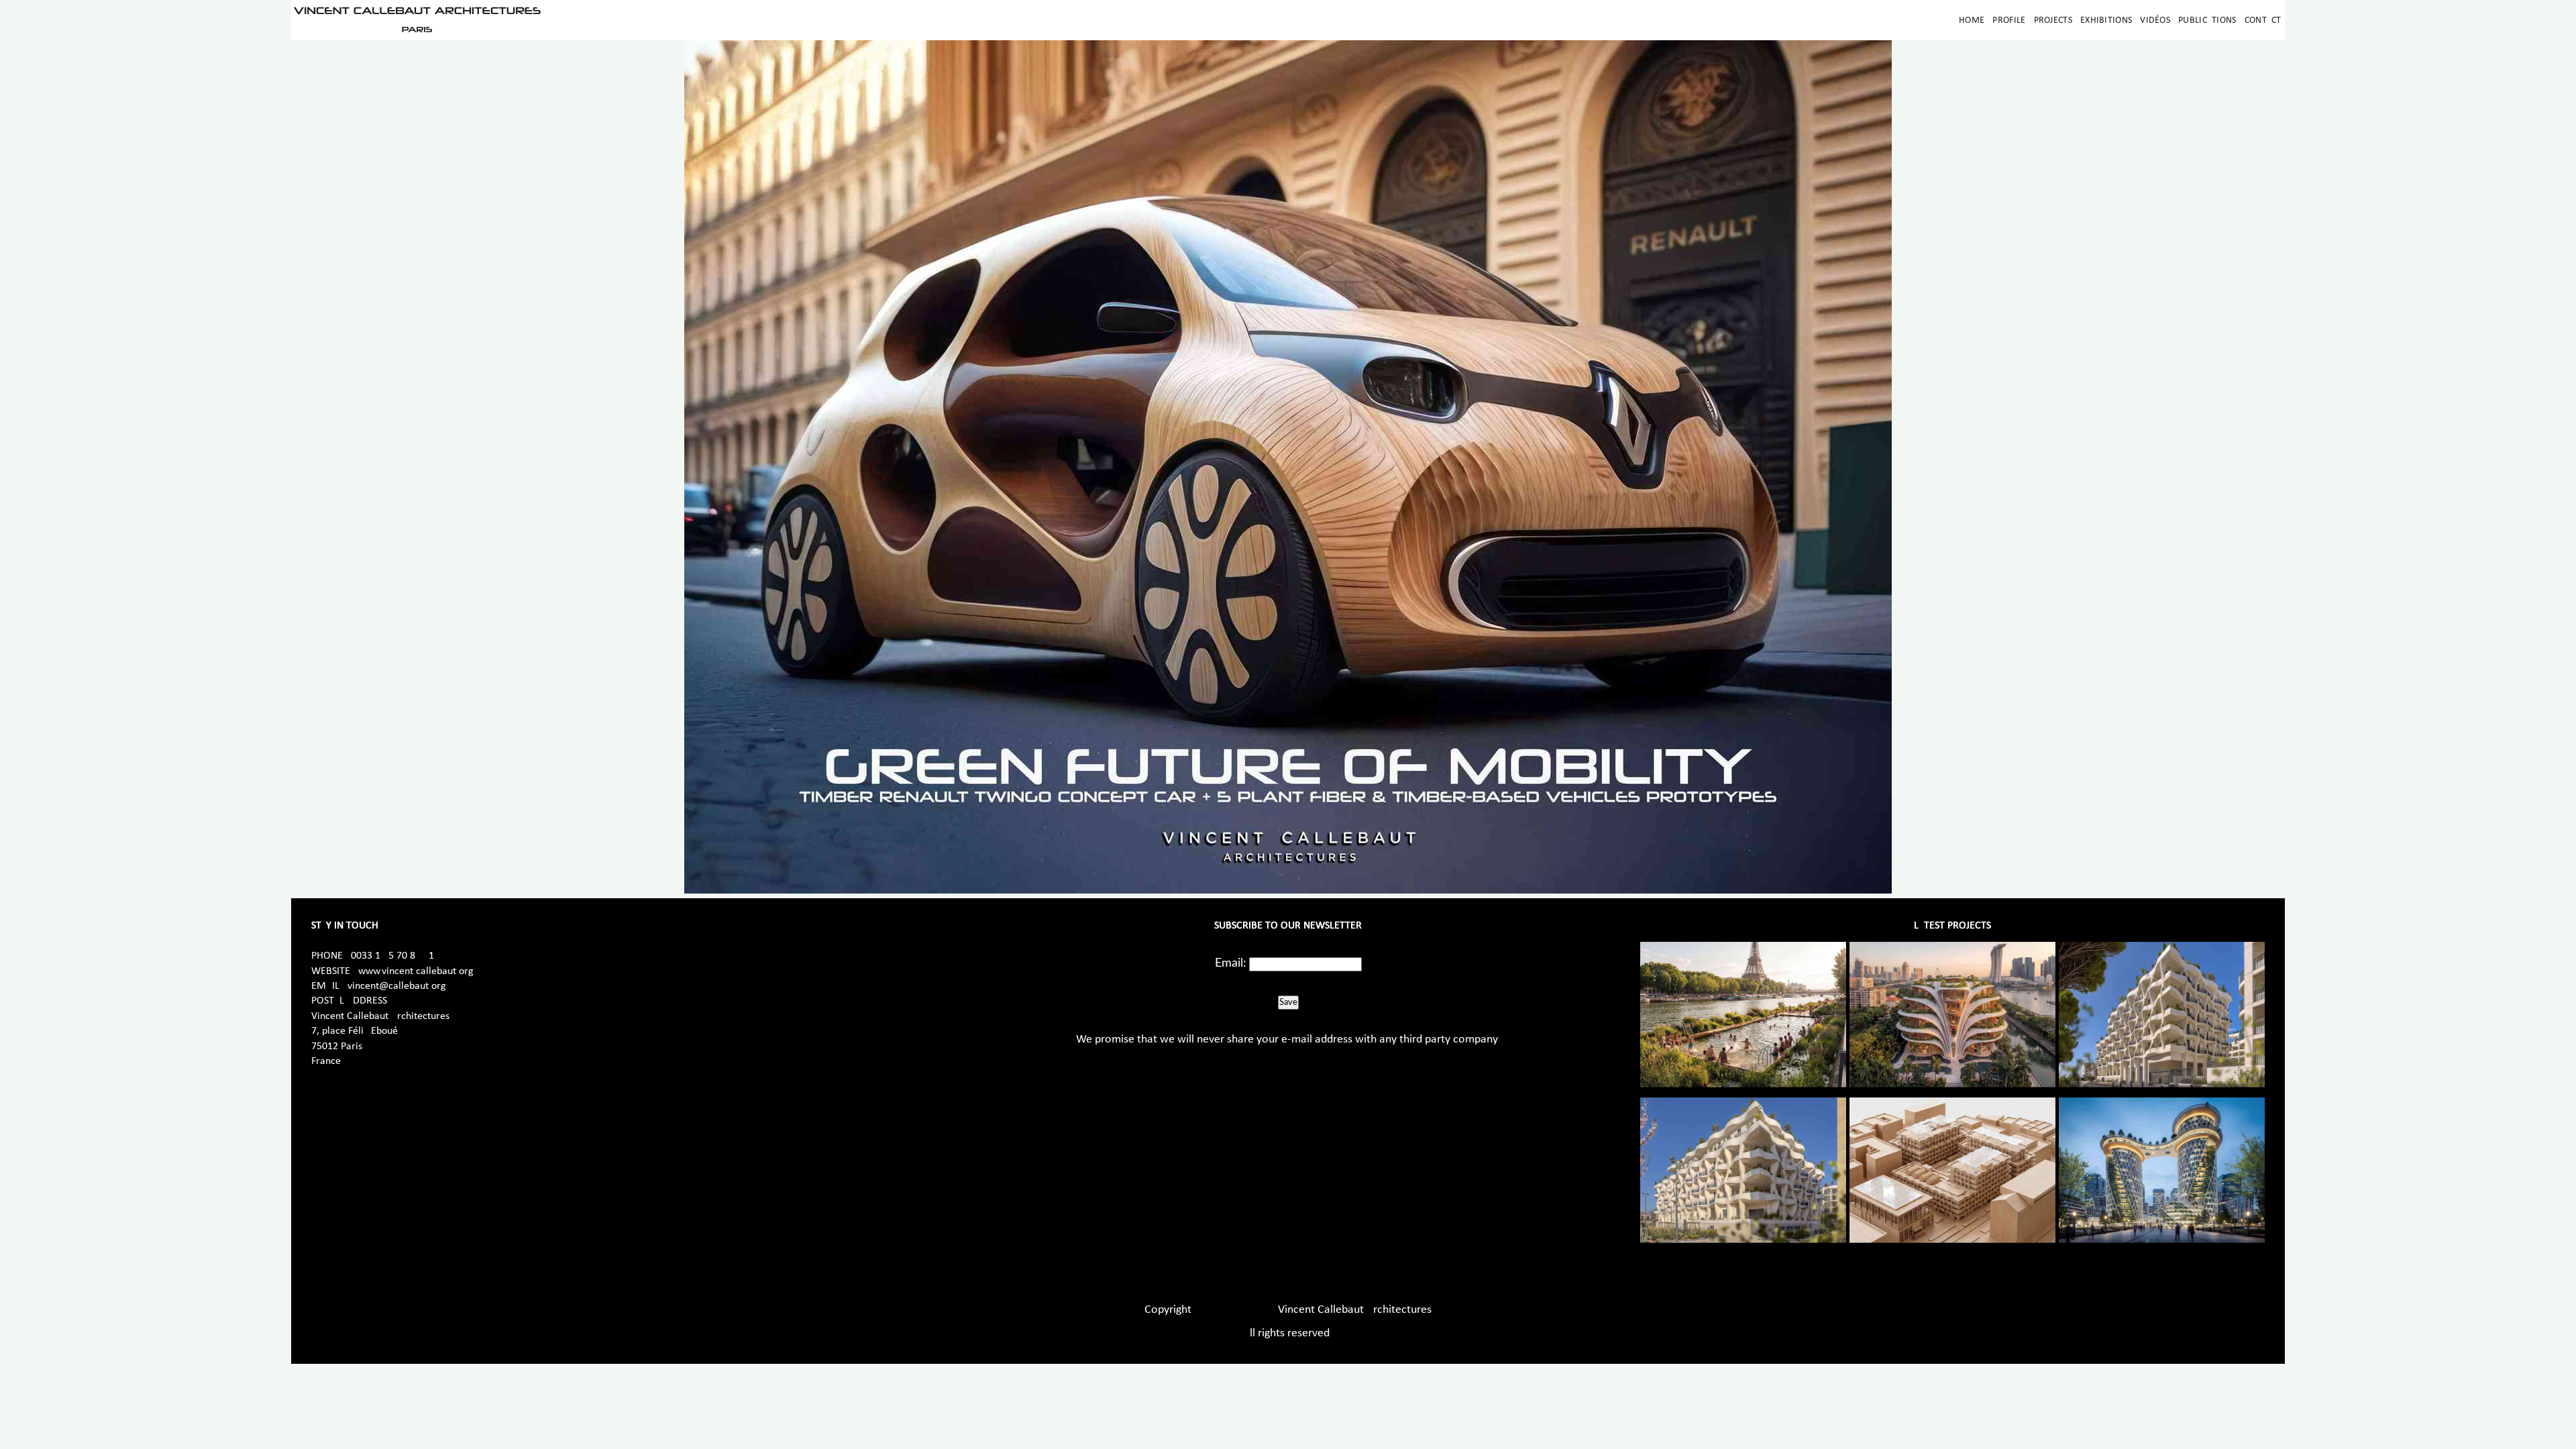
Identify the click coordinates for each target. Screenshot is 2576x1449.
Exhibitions (2106, 20)
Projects (2053, 20)
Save (1288, 1002)
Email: (1231, 963)
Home (1972, 20)
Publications (2207, 20)
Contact (2263, 20)
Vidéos (2155, 20)
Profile (2009, 20)
